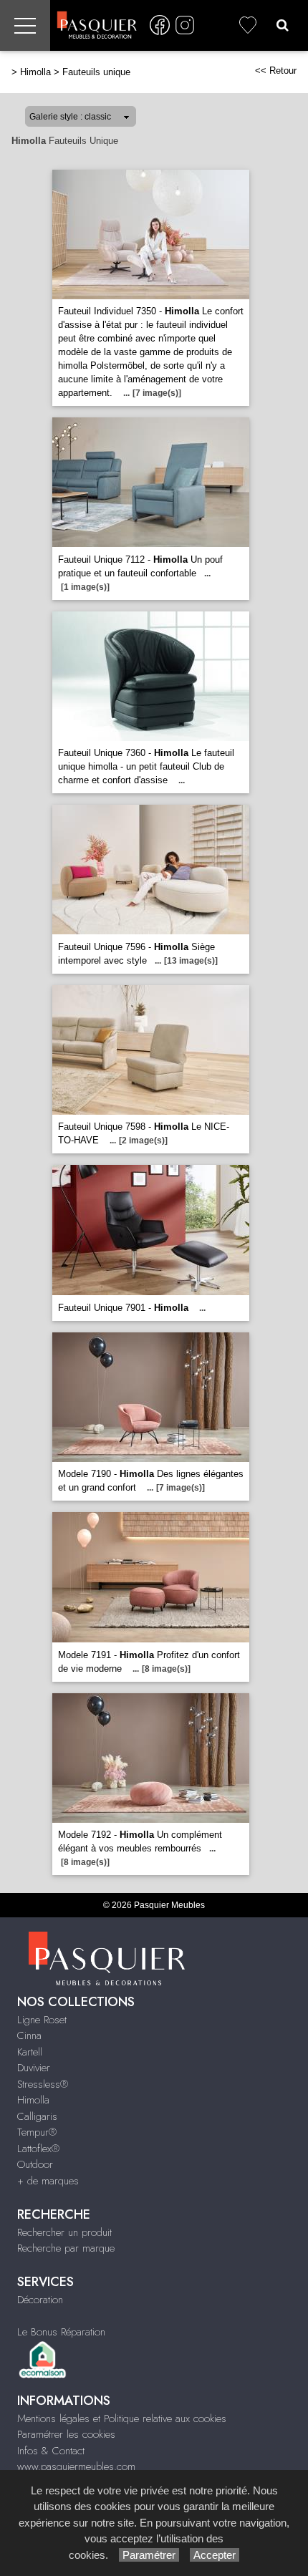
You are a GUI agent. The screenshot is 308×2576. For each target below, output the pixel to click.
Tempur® (37, 2132)
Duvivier (34, 2068)
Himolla (35, 72)
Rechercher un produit (64, 2232)
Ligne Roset (42, 2020)
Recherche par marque (66, 2248)
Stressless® (43, 2084)
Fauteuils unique (96, 72)
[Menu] (25, 25)
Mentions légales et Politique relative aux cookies (122, 2418)
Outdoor (35, 2164)
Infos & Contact (51, 2451)
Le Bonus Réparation (61, 2332)
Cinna (29, 2035)
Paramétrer (149, 2555)
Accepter (215, 2555)
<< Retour (276, 71)
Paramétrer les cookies (66, 2434)
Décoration (40, 2300)
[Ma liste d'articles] (248, 25)
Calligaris (37, 2116)
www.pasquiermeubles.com (76, 2466)
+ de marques (48, 2181)
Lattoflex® (38, 2149)
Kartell (30, 2052)
